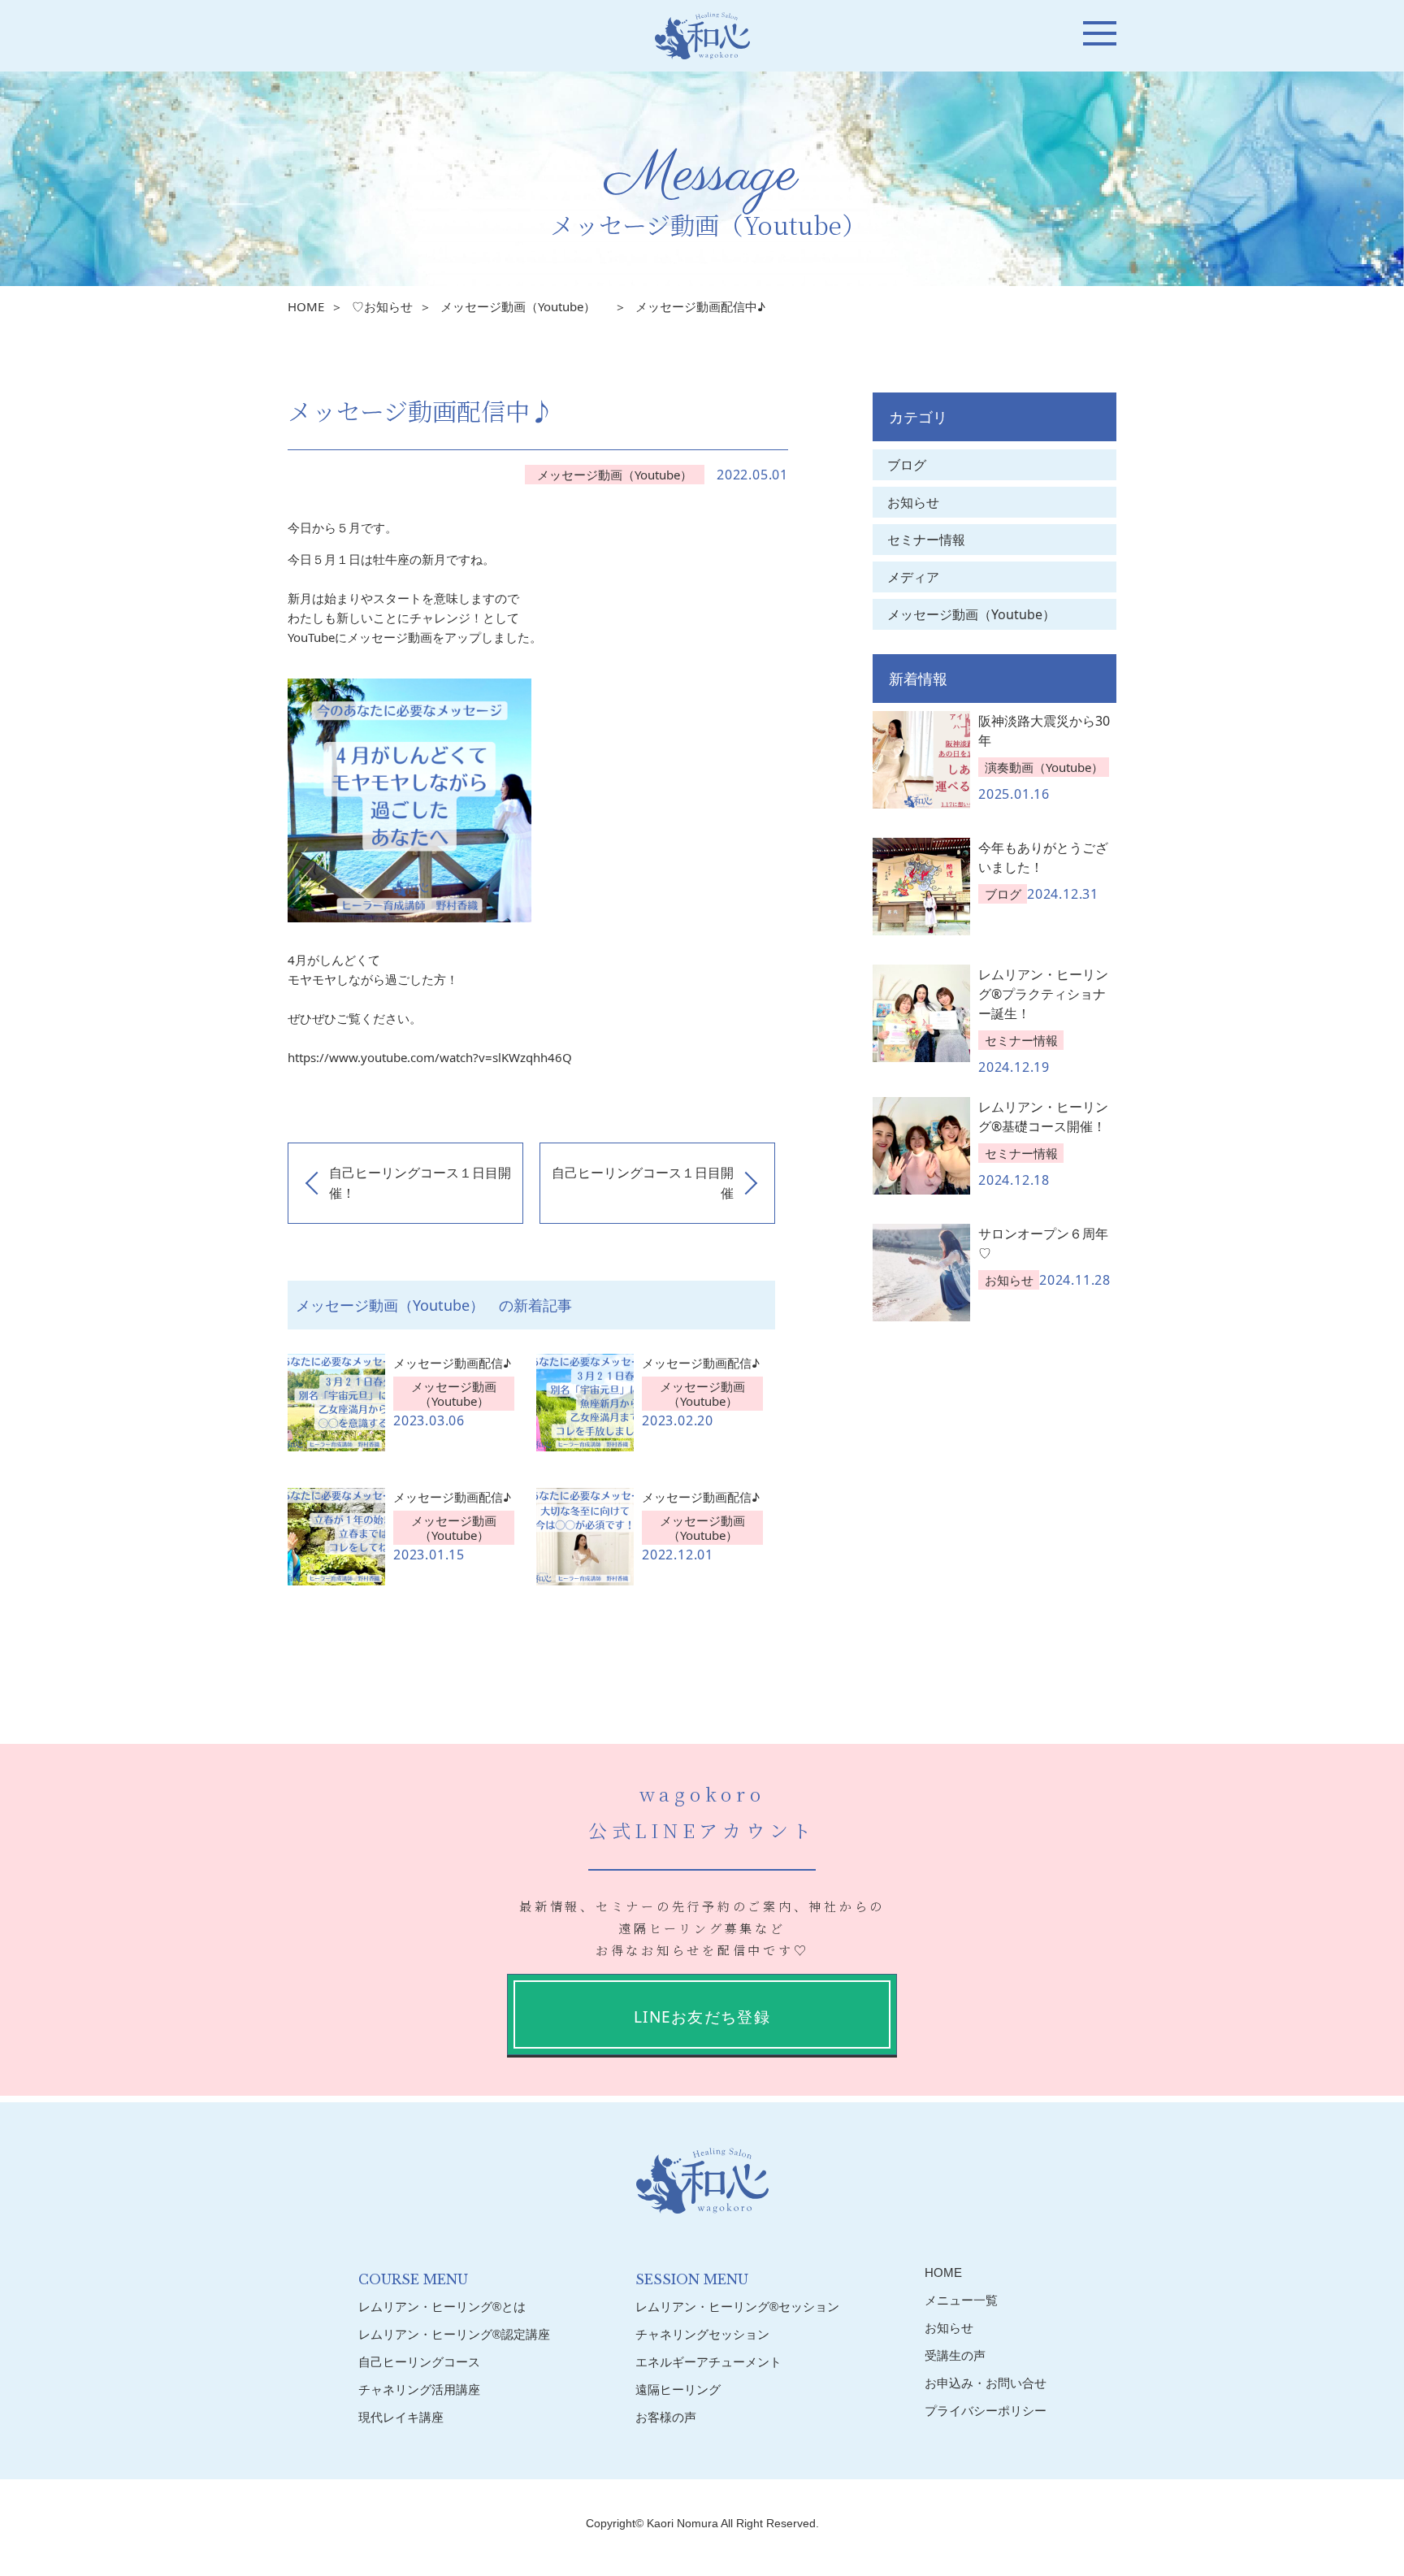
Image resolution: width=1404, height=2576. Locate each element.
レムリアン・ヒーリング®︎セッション (737, 2307)
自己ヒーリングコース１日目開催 (643, 1183)
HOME (306, 306)
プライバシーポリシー (986, 2411)
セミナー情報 (926, 540)
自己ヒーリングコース (419, 2362)
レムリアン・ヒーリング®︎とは (442, 2307)
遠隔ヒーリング (678, 2390)
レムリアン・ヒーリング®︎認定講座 (454, 2334)
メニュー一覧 (961, 2300)
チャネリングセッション (702, 2334)
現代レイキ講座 (401, 2417)
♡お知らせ (382, 306)
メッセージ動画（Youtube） (524, 306)
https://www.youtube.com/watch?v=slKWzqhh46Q (430, 1057)
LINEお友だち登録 (702, 2017)
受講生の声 (955, 2355)
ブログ (907, 465)
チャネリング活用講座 (419, 2390)
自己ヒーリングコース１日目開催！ (420, 1183)
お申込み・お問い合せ (986, 2383)
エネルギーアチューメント (708, 2362)
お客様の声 (666, 2417)
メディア (913, 577)
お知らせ (913, 502)
